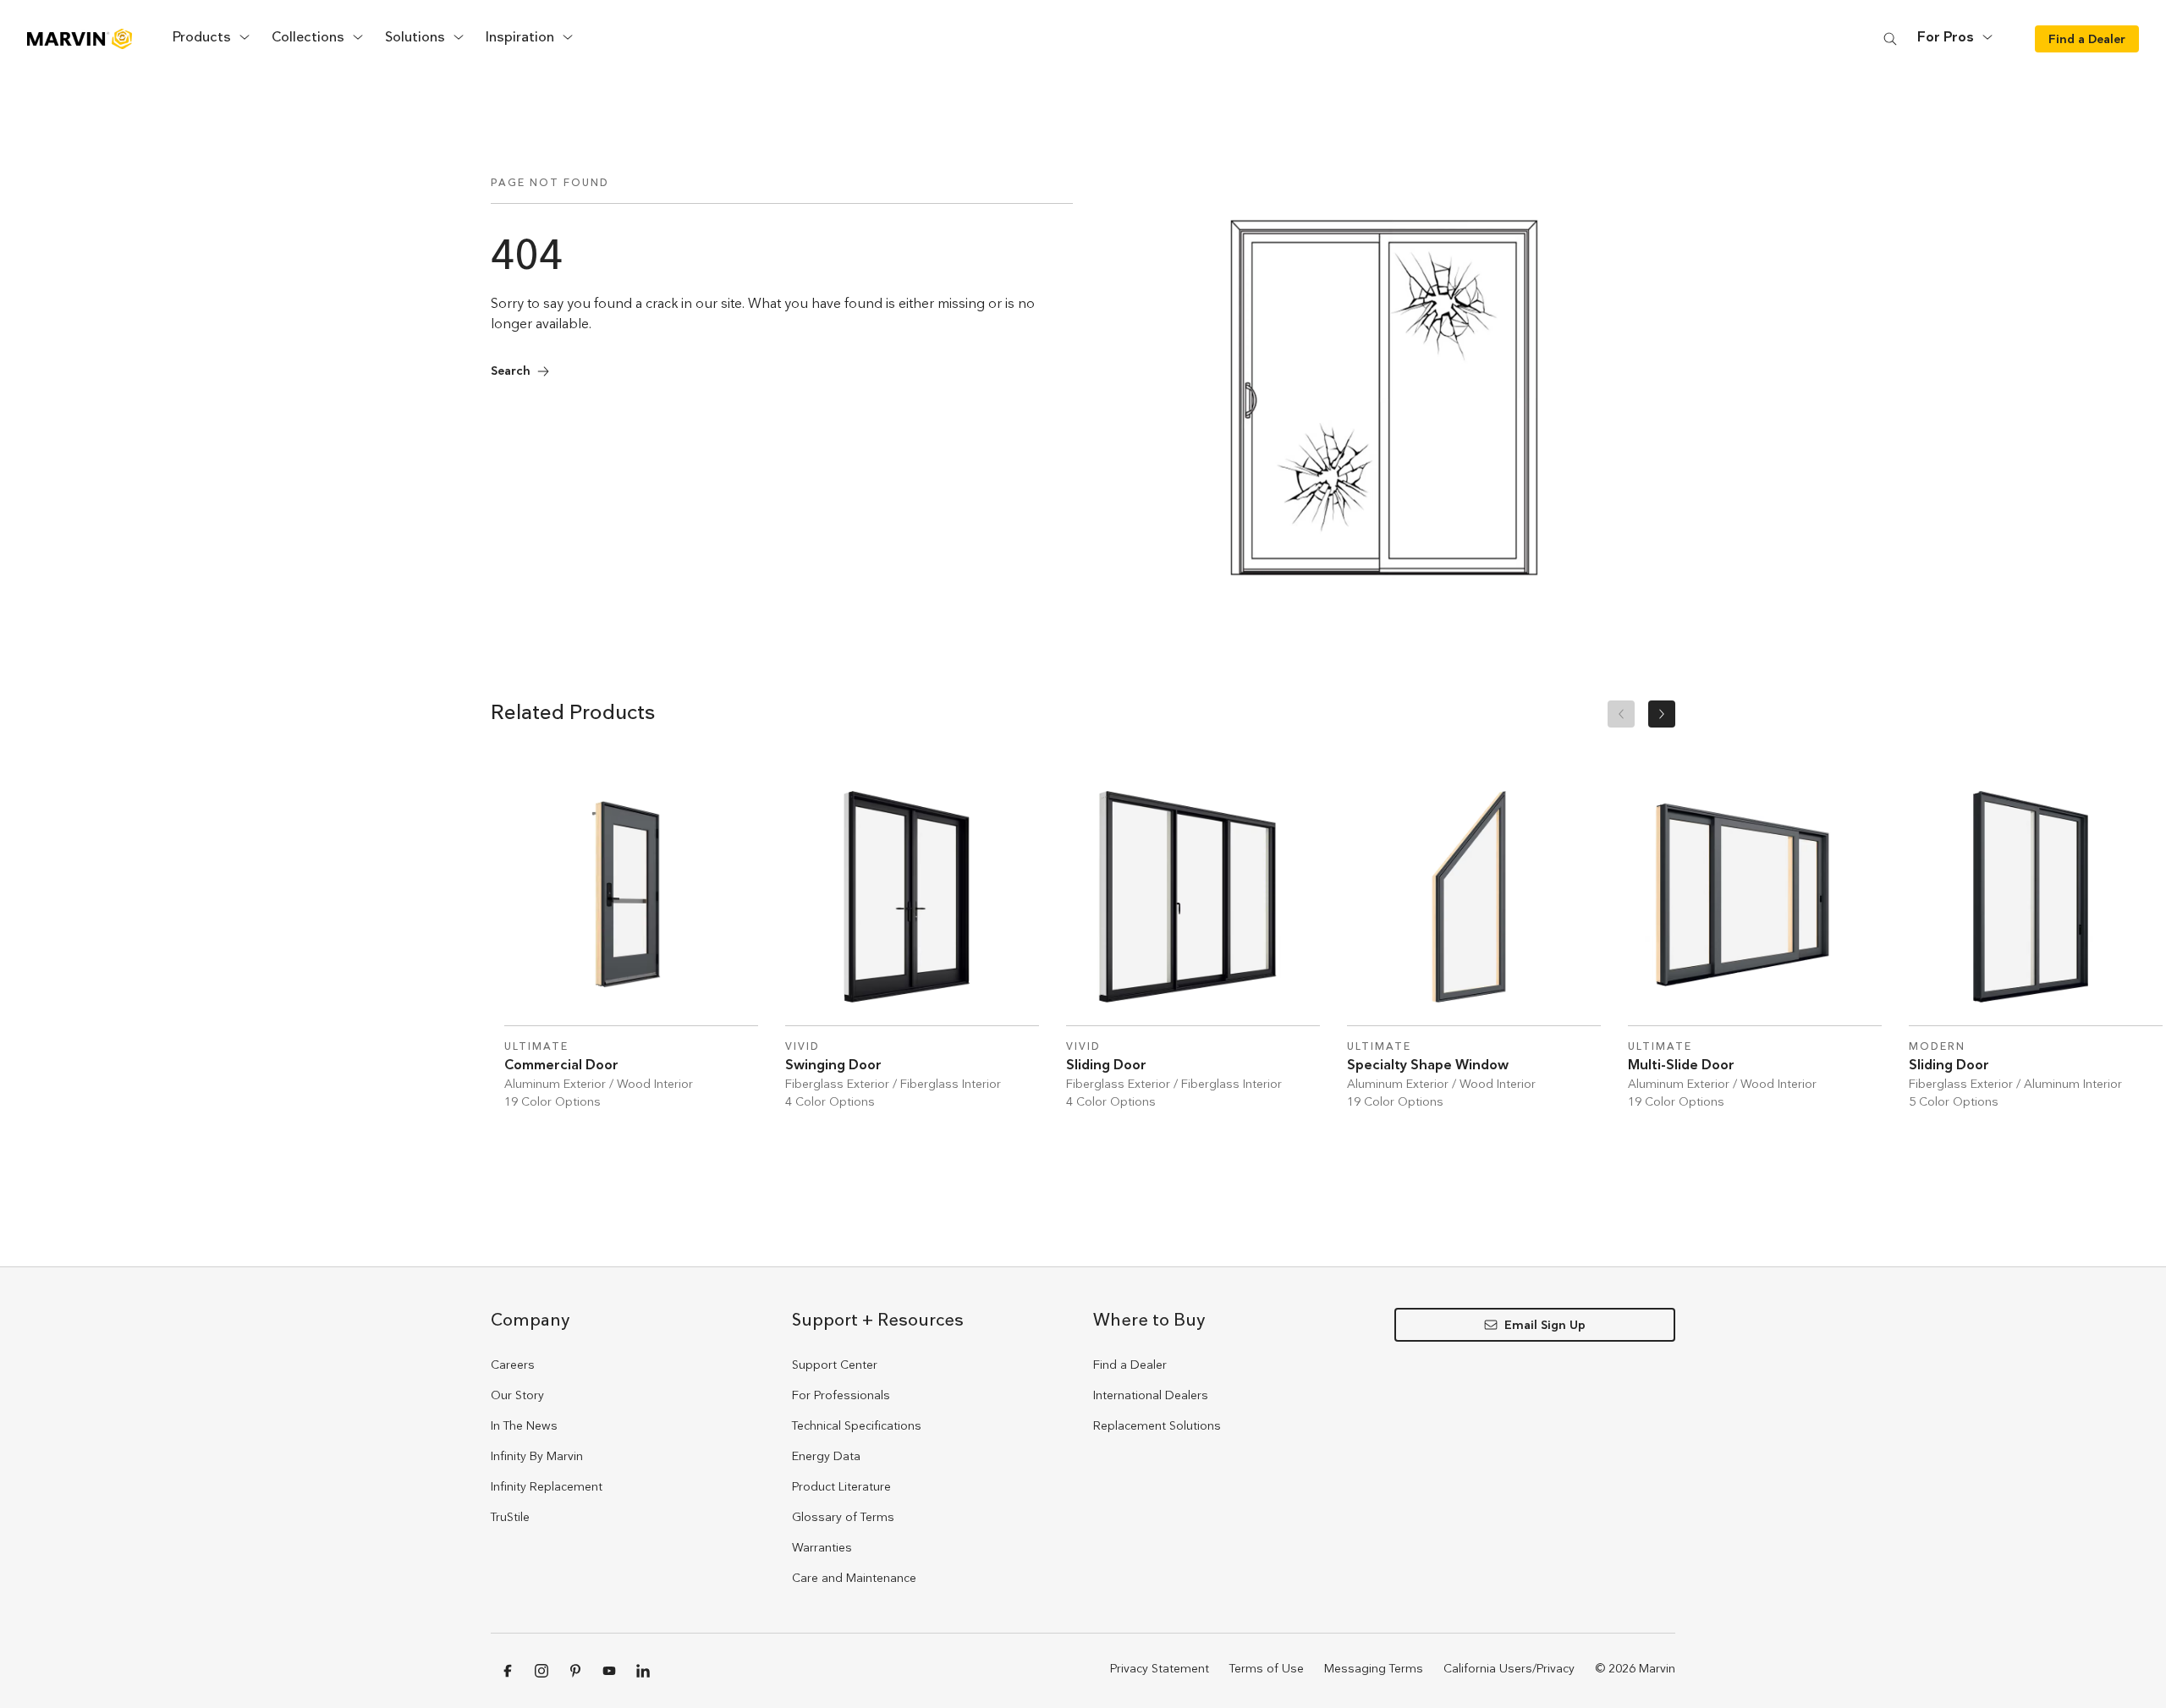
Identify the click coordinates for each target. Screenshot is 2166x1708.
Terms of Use (1267, 1668)
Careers (513, 1365)
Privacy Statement (1160, 1668)
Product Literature (841, 1486)
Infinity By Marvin (537, 1456)
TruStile (510, 1517)
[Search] (1890, 38)
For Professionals (841, 1395)
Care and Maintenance (854, 1578)
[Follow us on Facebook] (508, 1671)
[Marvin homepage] (80, 39)
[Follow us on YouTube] (609, 1671)
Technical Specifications (857, 1425)
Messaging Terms (1374, 1668)
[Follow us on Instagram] (541, 1671)
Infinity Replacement (547, 1486)
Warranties (822, 1547)
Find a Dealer (1130, 1365)
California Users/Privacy (1509, 1668)
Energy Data (826, 1456)
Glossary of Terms (843, 1517)
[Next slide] (1662, 714)
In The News (524, 1425)
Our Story (517, 1395)
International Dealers (1151, 1395)
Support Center (835, 1365)
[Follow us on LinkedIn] (643, 1671)
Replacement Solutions (1157, 1425)
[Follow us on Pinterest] (575, 1671)
